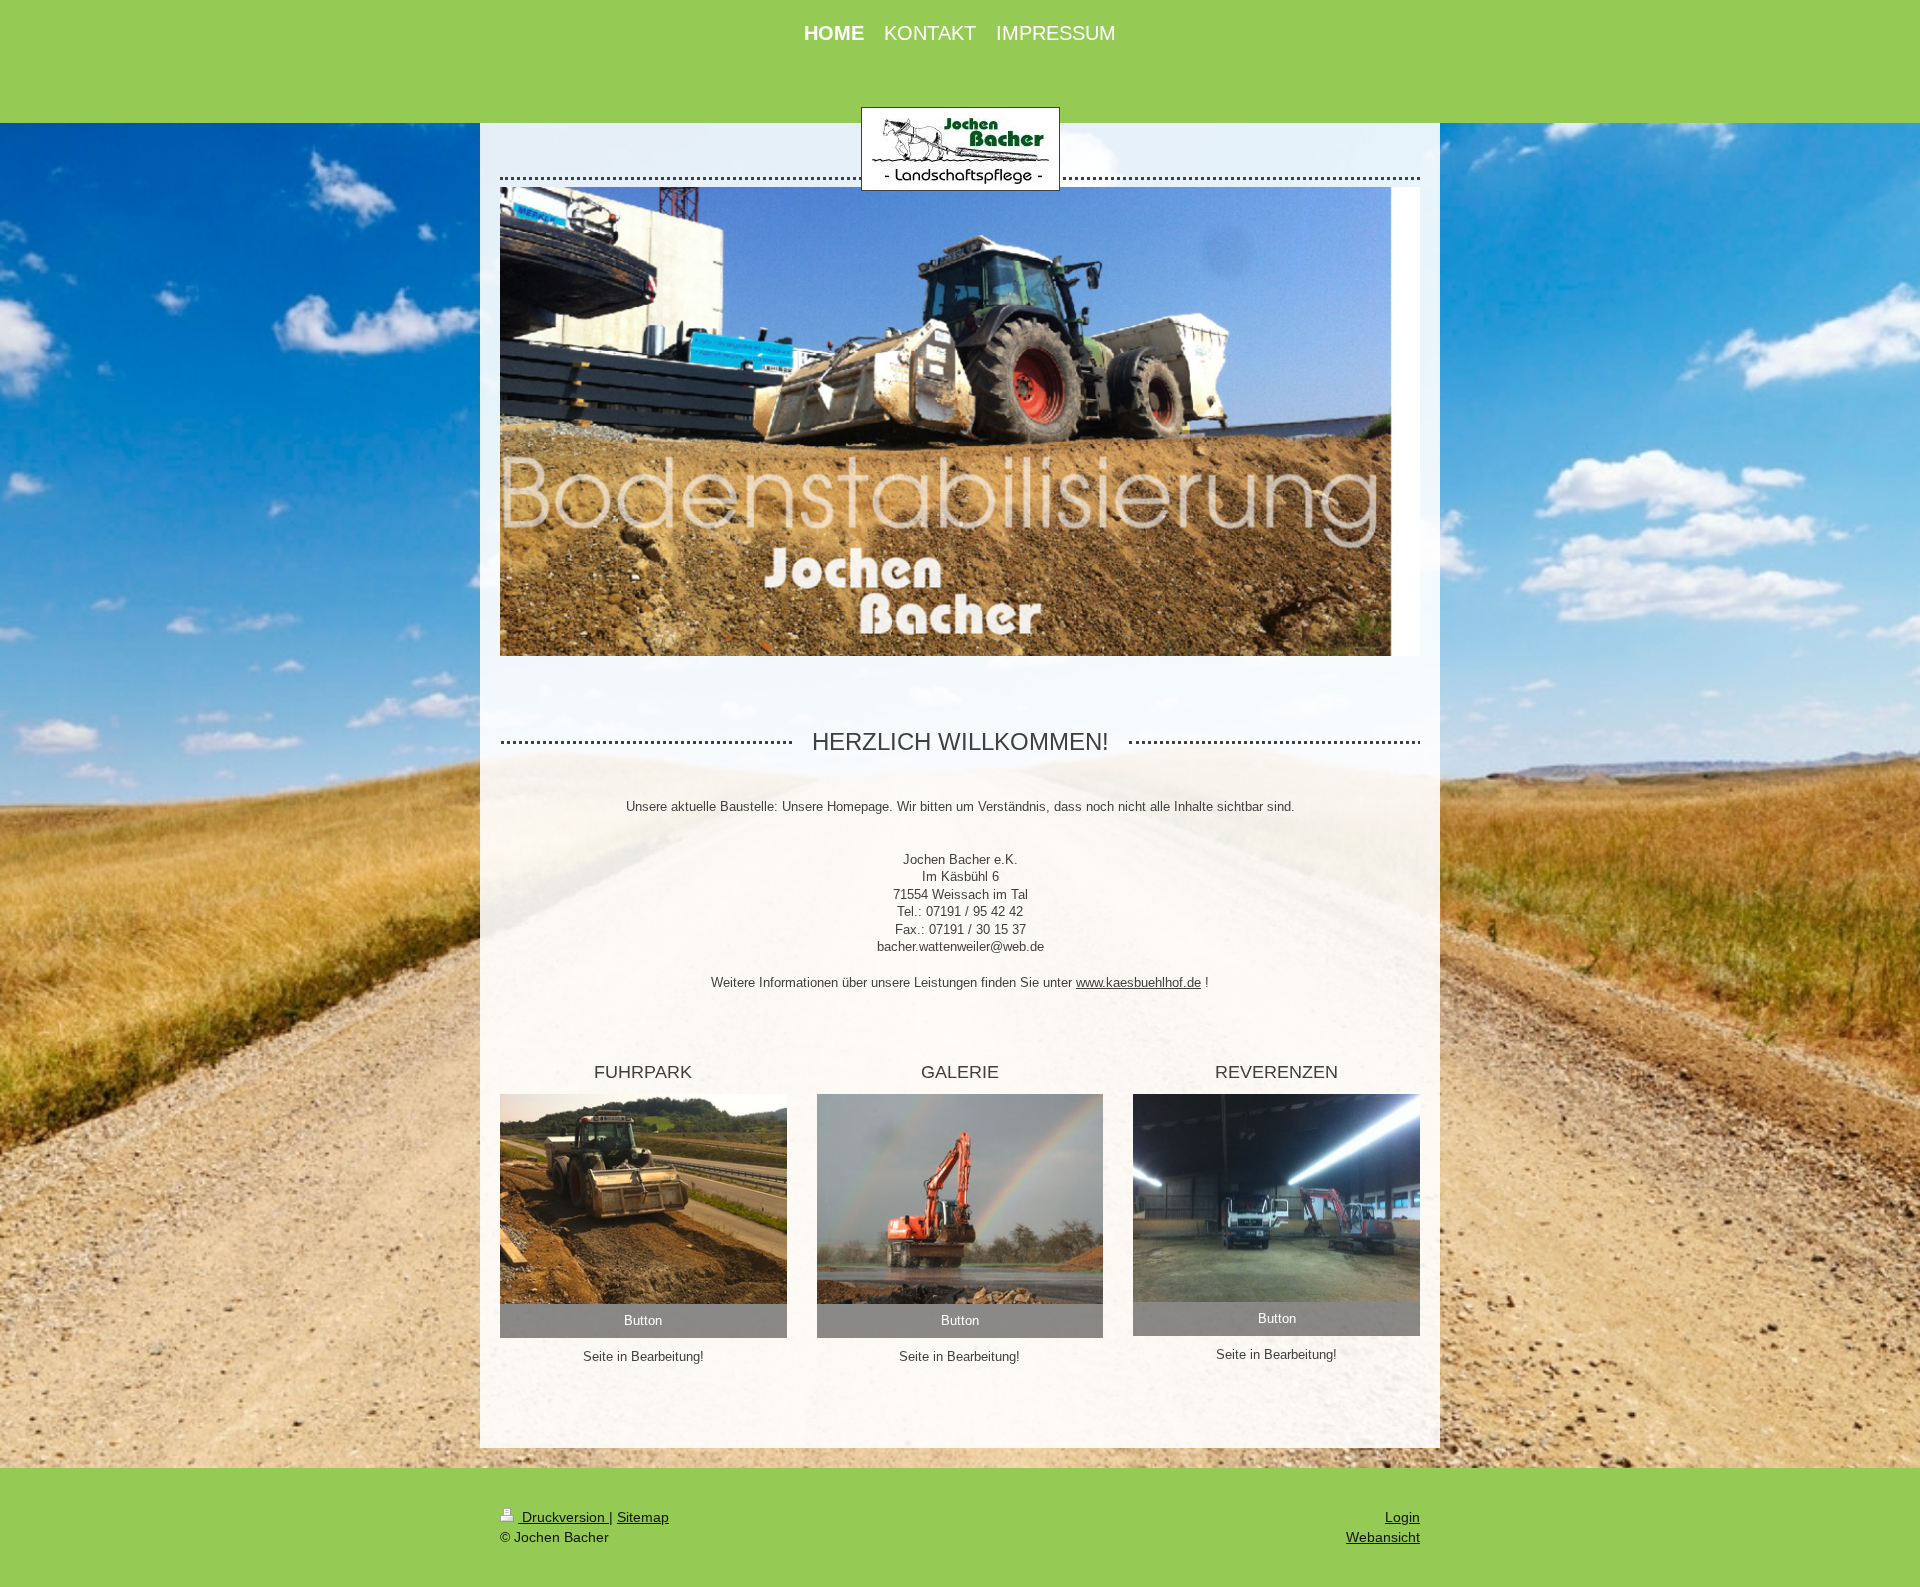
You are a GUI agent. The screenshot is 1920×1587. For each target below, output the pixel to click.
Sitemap (643, 1517)
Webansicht (1383, 1537)
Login (1402, 1517)
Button (643, 1320)
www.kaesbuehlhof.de (1138, 982)
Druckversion (563, 1517)
